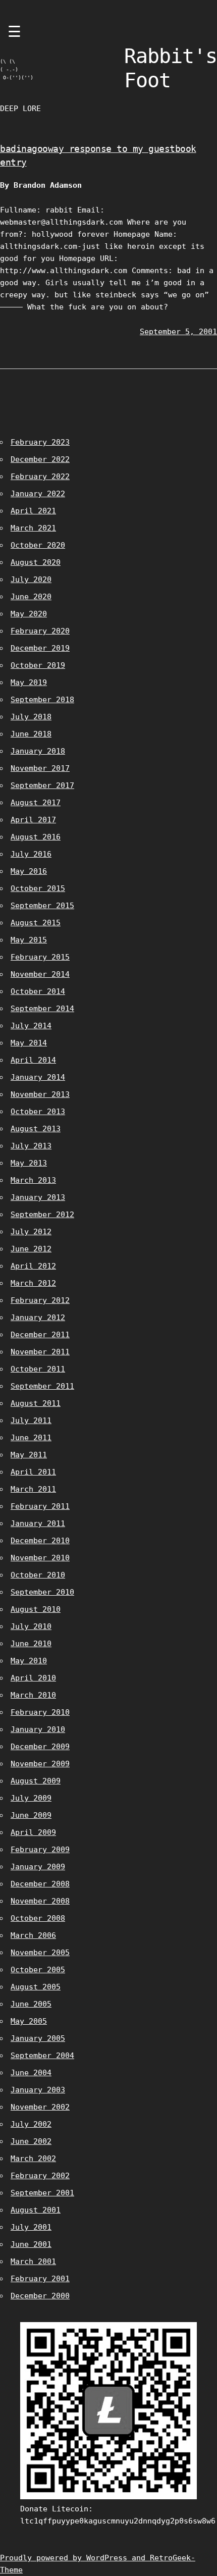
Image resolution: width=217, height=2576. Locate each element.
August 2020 (36, 562)
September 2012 (42, 1215)
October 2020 (38, 545)
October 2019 (38, 665)
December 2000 (40, 2296)
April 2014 (33, 1060)
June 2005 (31, 2004)
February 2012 (40, 1300)
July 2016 (31, 854)
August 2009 (36, 1781)
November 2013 (40, 1094)
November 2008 (40, 1901)
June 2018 (31, 734)
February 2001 (40, 2279)
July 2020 (31, 580)
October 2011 (38, 1369)
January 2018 (38, 751)
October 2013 (38, 1112)
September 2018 (42, 700)
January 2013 (38, 1197)
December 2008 (40, 1884)
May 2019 (29, 682)
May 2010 (29, 1661)
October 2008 (38, 1918)
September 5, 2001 (178, 332)
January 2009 (38, 1867)
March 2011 (33, 1489)
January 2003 (38, 2090)
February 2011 (40, 1506)
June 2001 (31, 2244)
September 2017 (42, 785)
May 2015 (29, 940)
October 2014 (38, 991)
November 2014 (40, 974)
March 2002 (33, 2159)
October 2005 (38, 1970)
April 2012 (33, 1266)
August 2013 (36, 1129)
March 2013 (33, 1180)
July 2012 (31, 1232)
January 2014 (38, 1077)
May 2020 (29, 614)
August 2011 (36, 1403)
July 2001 (31, 2227)
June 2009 (31, 1815)
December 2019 (40, 648)
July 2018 (31, 717)
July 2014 (31, 1026)
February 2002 (40, 2176)
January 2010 (38, 1729)
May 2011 (29, 1455)
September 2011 (42, 1386)
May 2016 (29, 871)
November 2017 (40, 768)
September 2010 (42, 1592)
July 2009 (31, 1798)
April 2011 (33, 1472)
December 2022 (40, 459)
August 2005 (36, 1987)
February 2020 (40, 631)
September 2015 (42, 906)
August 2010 (36, 1609)
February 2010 (40, 1712)
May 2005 (29, 2021)
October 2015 (38, 888)
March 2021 (33, 528)
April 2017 (33, 820)
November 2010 (40, 1558)
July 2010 (31, 1626)
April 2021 (33, 511)
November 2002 (40, 2107)
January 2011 (38, 1523)
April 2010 (33, 1678)
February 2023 (40, 442)
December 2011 (40, 1335)
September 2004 (42, 2056)
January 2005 (38, 2038)
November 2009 (40, 1764)
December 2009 (40, 1747)
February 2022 (40, 477)
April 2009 (33, 1832)
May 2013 (29, 1163)
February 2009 (40, 1850)
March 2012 (33, 1283)
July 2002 (31, 2124)
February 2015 (40, 957)
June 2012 (31, 1249)
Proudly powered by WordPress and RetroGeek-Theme (98, 2564)
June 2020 (31, 597)
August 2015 (36, 923)
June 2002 (31, 2141)
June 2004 (31, 2073)
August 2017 (36, 803)
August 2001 (36, 2210)
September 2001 (42, 2193)
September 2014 (42, 1009)
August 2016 (36, 837)
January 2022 (38, 494)
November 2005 (40, 1953)
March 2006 (33, 1935)
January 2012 (38, 1318)
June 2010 (31, 1644)
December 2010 (40, 1541)
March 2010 (33, 1695)
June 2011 (31, 1438)
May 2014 (29, 1043)
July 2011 (31, 1421)
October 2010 (38, 1575)
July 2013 (31, 1146)
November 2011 (40, 1352)
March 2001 (33, 2262)
